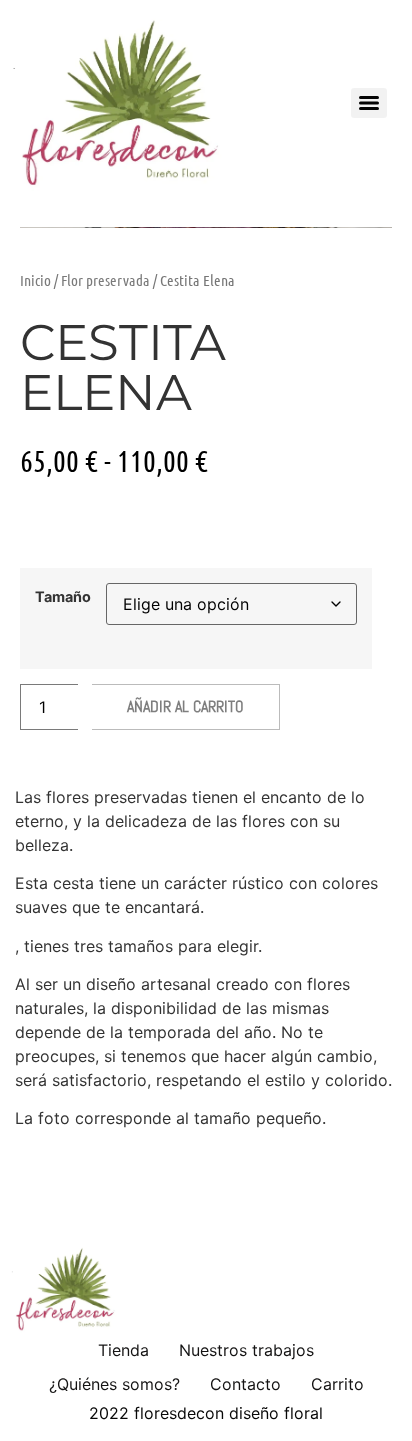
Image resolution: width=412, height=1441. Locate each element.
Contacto (245, 1384)
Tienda (123, 1350)
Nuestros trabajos (246, 1350)
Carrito (337, 1384)
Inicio (35, 280)
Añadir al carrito (185, 706)
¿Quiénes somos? (114, 1384)
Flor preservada (105, 280)
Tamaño (63, 597)
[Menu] (369, 103)
